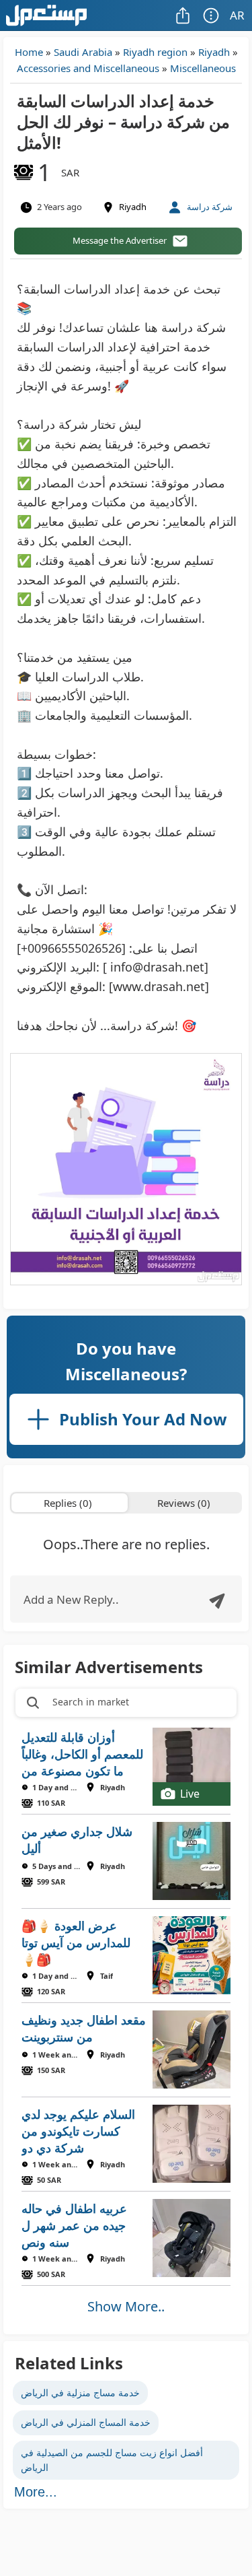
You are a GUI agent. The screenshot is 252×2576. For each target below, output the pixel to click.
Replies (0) (68, 1503)
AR (237, 15)
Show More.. (126, 2306)
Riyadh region (155, 52)
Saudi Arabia (83, 52)
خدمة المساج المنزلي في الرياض (86, 2422)
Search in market (91, 1702)
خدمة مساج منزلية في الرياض (80, 2393)
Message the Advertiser (120, 240)
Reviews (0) (184, 1503)
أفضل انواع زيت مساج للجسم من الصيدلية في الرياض (112, 2460)
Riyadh (214, 52)
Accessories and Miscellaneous (88, 68)
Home (29, 52)
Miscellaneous (203, 68)
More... (36, 2492)
